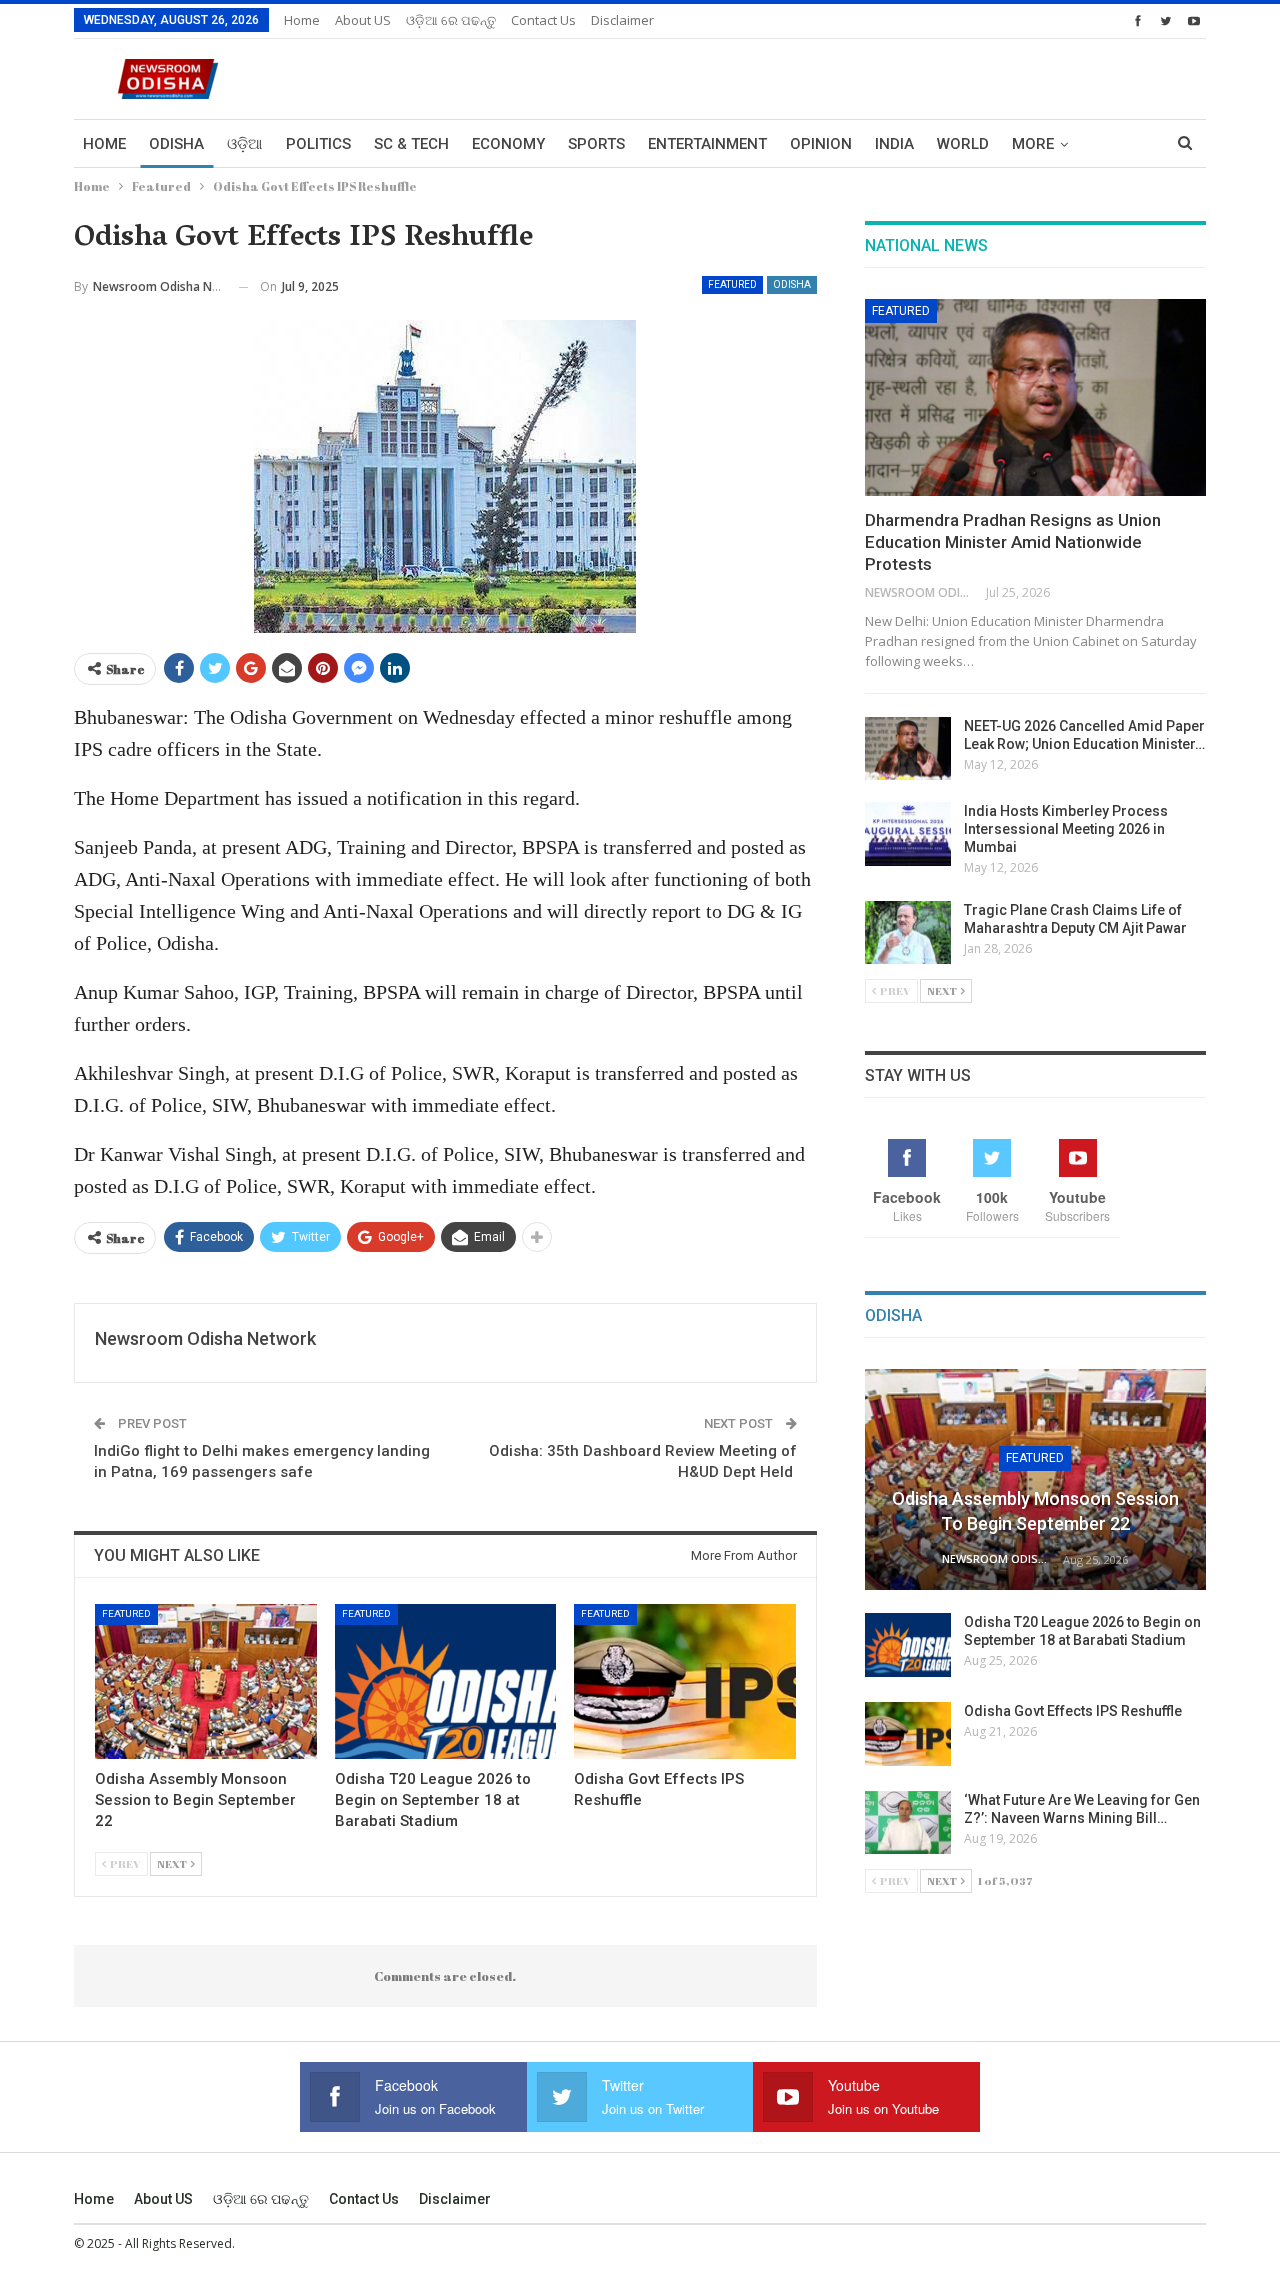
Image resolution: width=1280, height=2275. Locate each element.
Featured (732, 284)
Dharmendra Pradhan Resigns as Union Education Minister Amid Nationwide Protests (1013, 542)
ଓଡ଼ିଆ (245, 144)
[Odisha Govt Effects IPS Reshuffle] (685, 1681)
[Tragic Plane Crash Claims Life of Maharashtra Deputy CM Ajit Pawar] (908, 933)
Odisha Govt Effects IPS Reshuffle (1073, 1711)
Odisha (176, 144)
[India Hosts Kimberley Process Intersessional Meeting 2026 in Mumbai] (908, 834)
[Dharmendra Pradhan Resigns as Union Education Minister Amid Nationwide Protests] (1035, 398)
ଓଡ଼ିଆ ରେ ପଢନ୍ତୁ (451, 20)
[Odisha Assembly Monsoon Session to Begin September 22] (206, 1681)
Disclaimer (622, 20)
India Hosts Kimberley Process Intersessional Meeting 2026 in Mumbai (1066, 829)
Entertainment (707, 144)
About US (363, 20)
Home (302, 20)
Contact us (543, 20)
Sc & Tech (411, 144)
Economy (508, 144)
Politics (318, 144)
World (963, 144)
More (1033, 144)
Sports (596, 144)
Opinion (821, 144)
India (894, 144)
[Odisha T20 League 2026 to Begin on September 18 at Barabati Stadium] (446, 1681)
